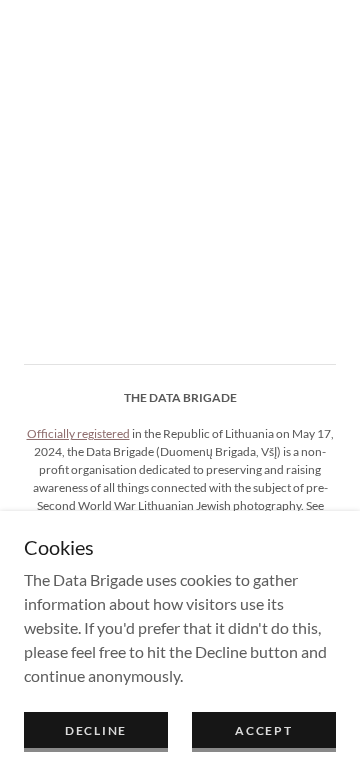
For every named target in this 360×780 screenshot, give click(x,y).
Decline (96, 730)
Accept (263, 730)
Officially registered (78, 433)
